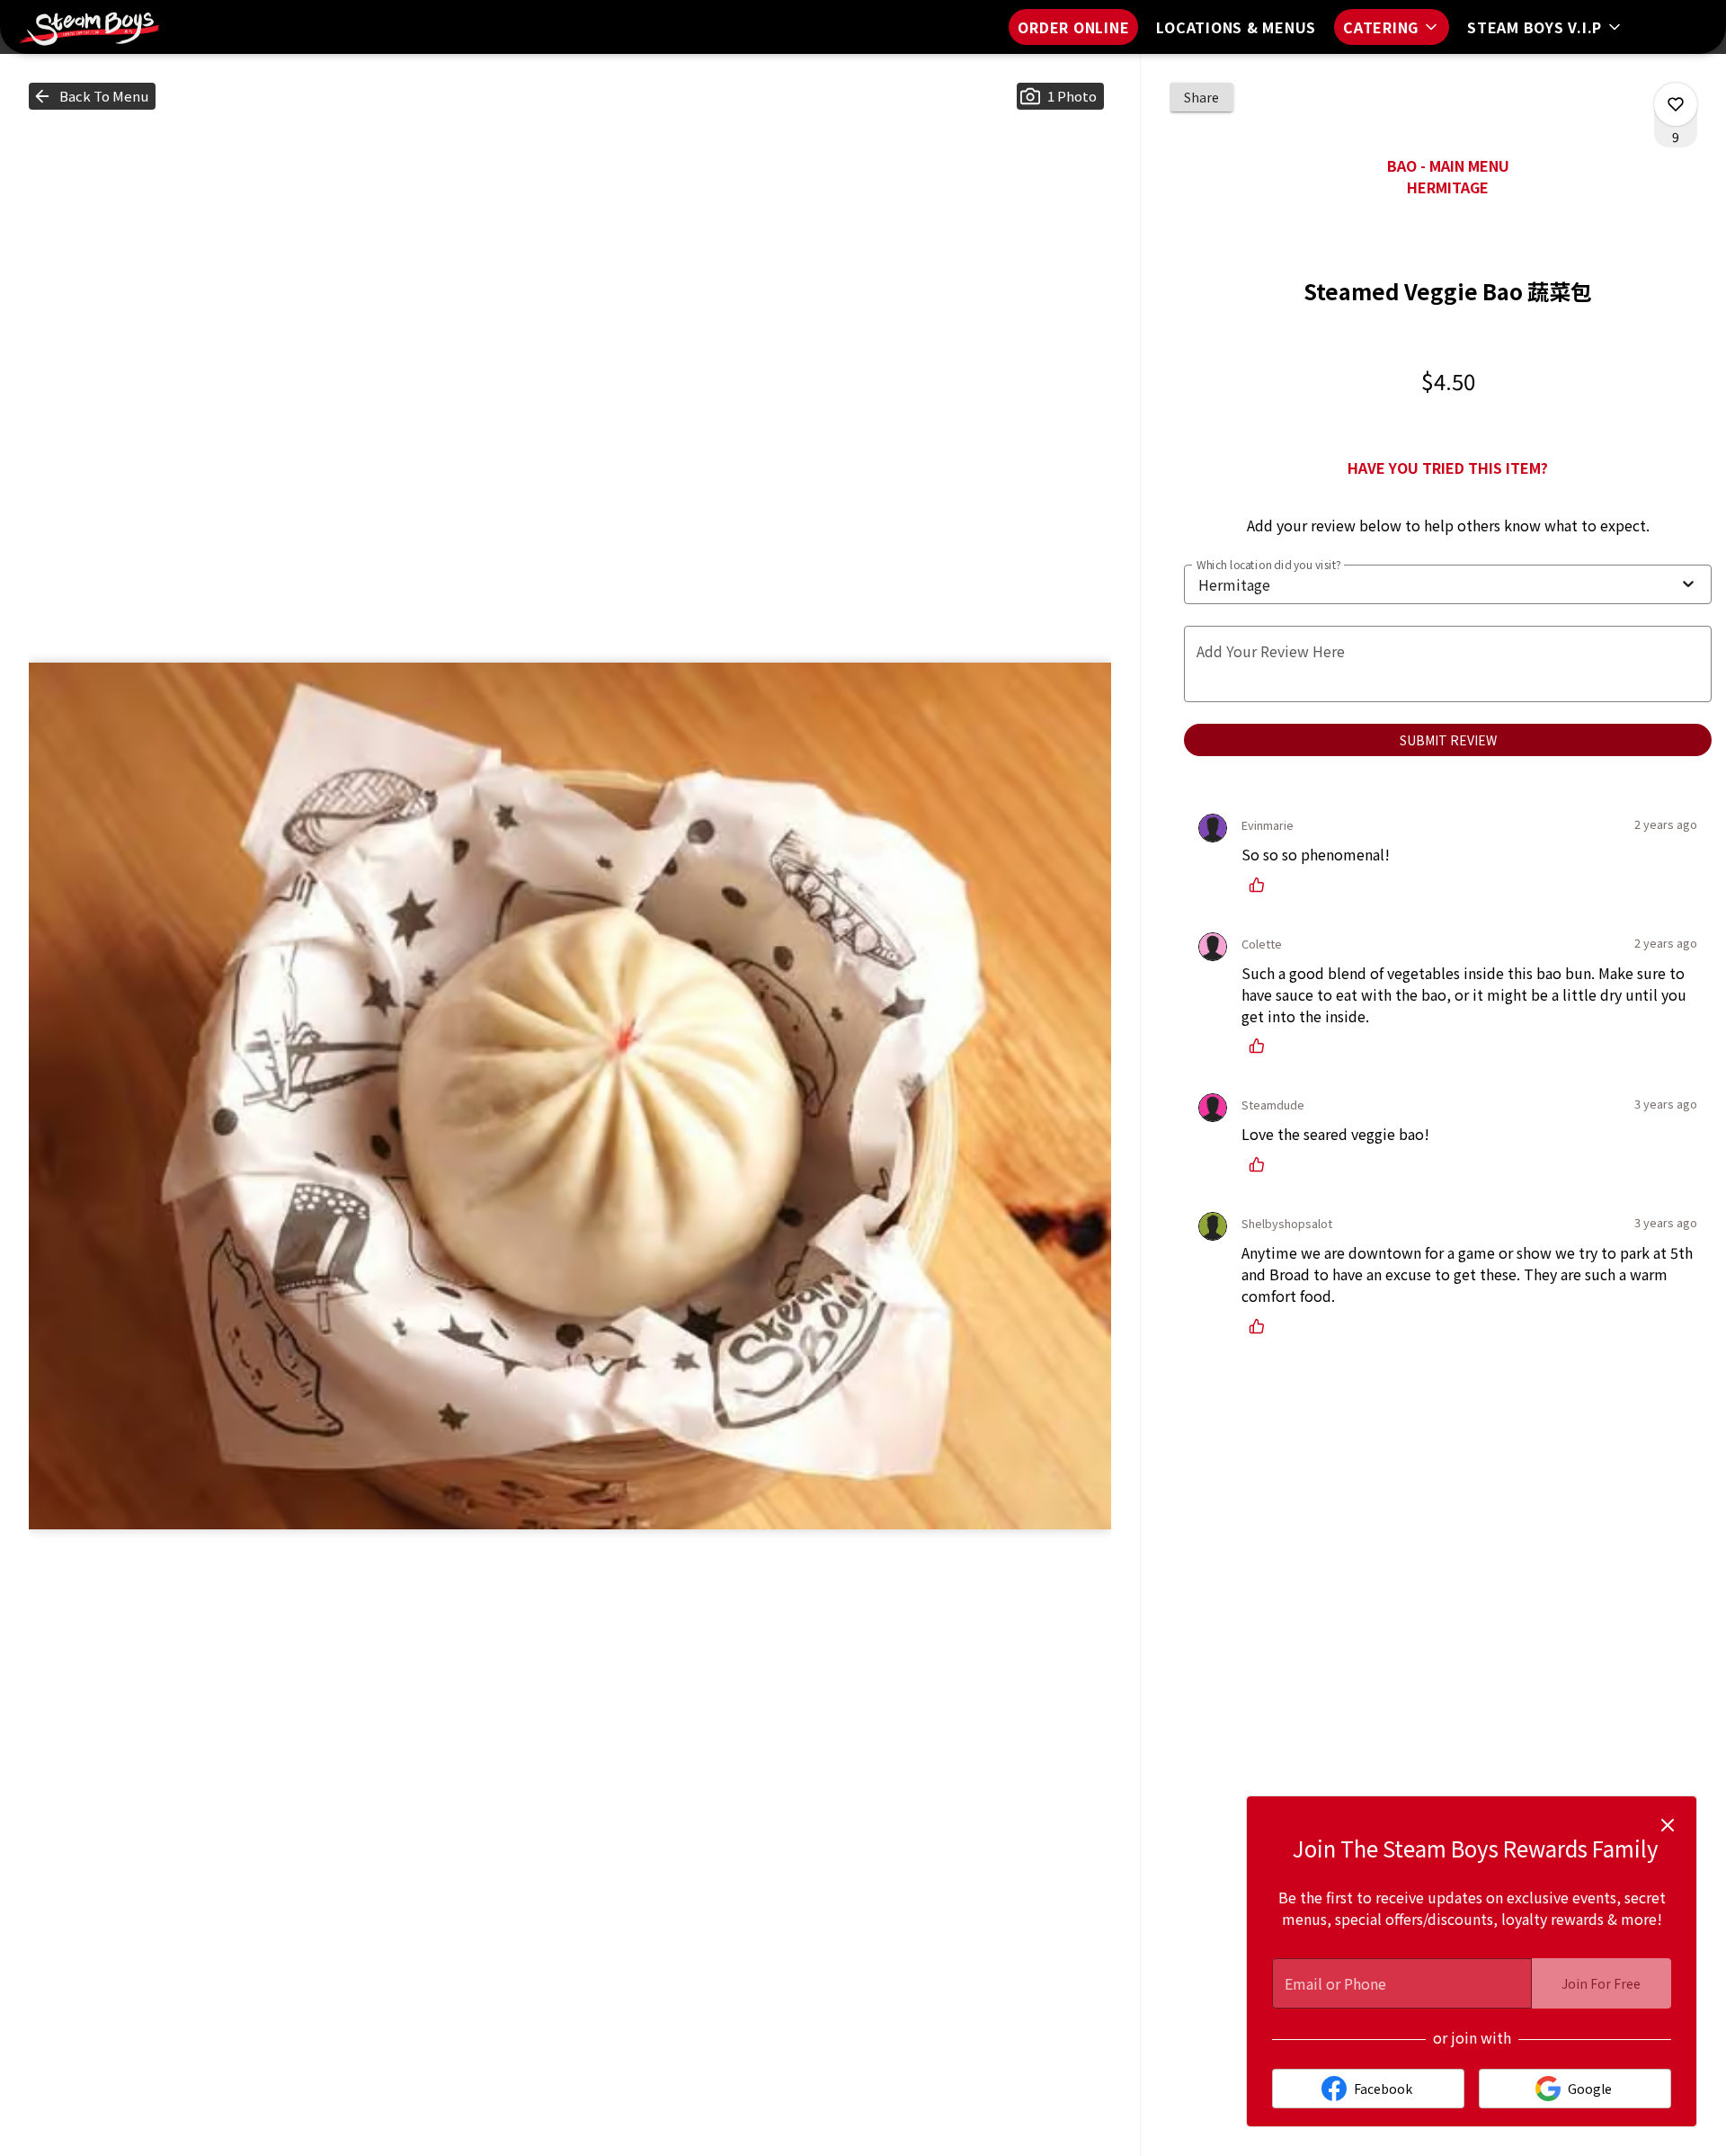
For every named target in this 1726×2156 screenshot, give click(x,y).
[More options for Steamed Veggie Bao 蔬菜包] (1676, 104)
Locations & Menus (1236, 27)
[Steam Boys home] (95, 27)
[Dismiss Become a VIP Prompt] (1668, 1825)
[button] (1392, 27)
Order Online (1073, 27)
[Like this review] (1261, 885)
